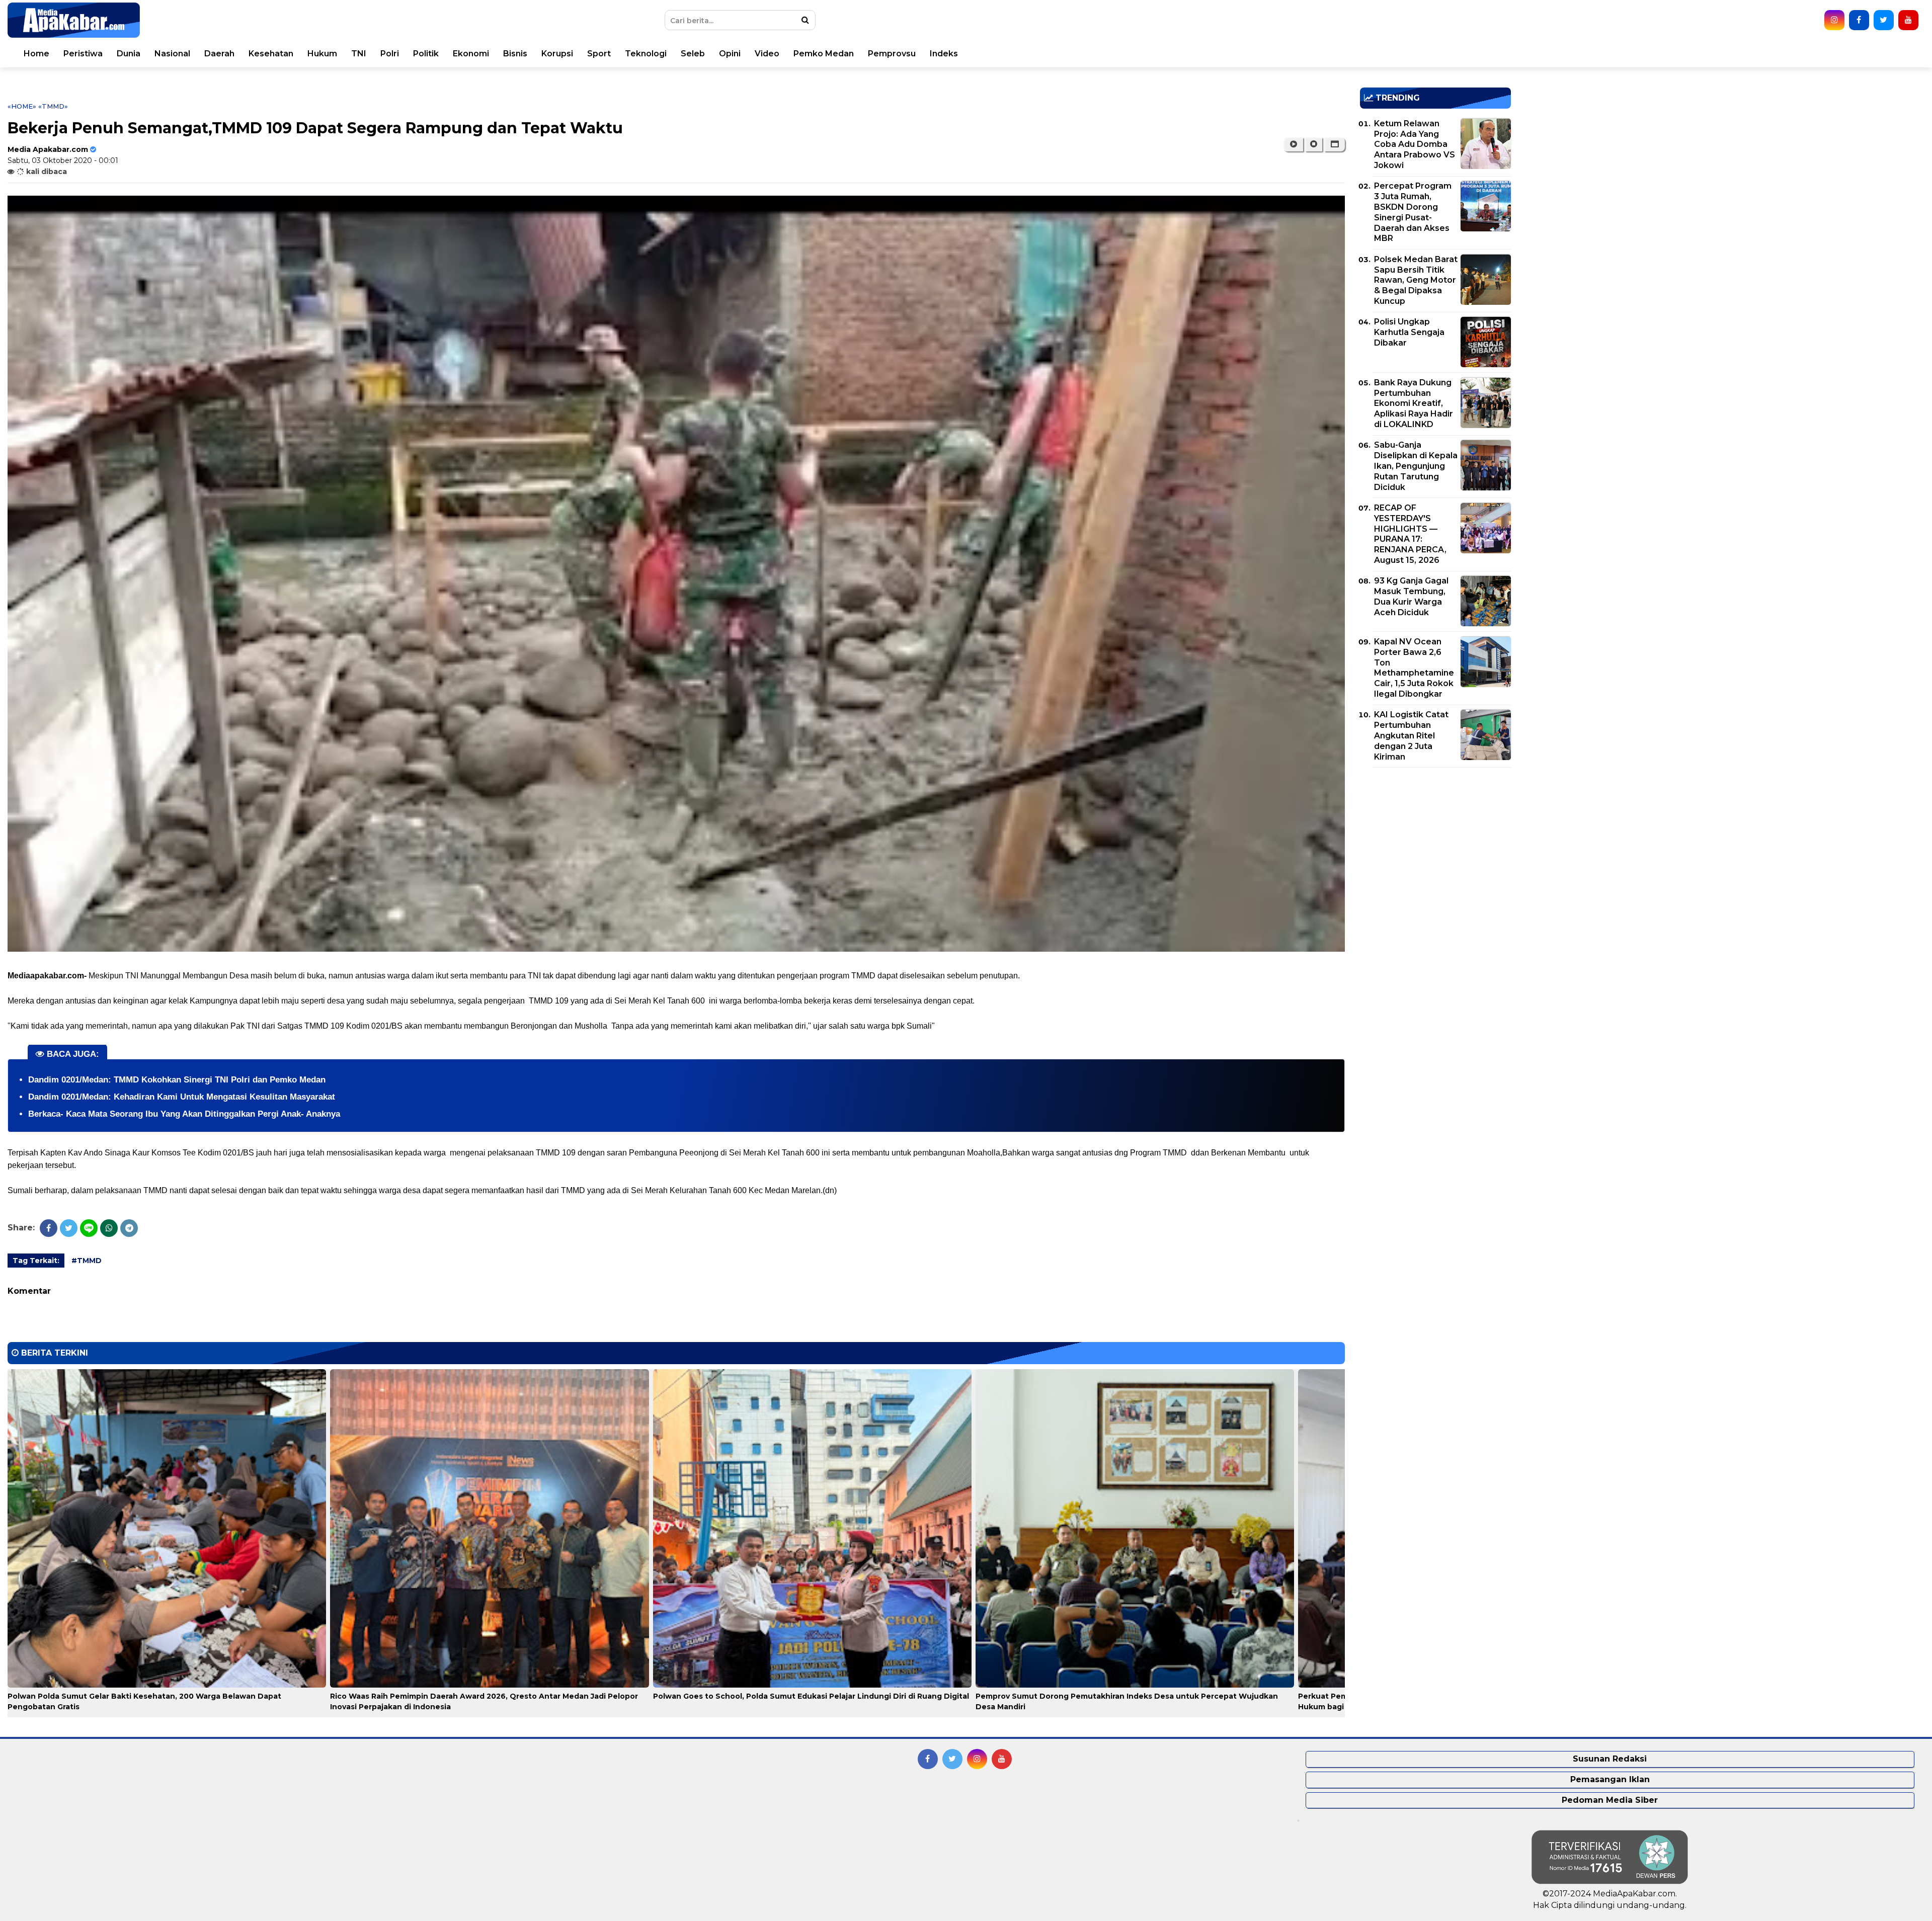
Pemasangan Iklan (1610, 1779)
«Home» (22, 106)
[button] (1335, 144)
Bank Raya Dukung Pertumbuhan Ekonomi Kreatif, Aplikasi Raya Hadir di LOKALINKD (1414, 403)
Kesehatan (271, 54)
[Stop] (1314, 144)
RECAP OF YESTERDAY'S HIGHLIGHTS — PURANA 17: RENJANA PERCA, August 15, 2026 (1410, 534)
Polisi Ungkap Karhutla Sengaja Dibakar (1409, 332)
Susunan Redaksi (1610, 1759)
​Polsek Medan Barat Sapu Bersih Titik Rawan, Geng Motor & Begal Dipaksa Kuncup (1416, 280)
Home (36, 54)
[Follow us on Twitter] (1884, 20)
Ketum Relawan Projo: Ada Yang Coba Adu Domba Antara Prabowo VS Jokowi (1415, 144)
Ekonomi (471, 54)
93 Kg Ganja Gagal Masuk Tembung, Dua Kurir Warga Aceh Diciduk (1411, 596)
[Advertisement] (1435, 846)
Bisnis (515, 54)
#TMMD (87, 1261)
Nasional (172, 54)
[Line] (89, 1228)
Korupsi (557, 54)
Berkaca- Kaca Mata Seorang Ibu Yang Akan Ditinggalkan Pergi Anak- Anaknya (184, 1114)
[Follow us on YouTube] (1908, 20)
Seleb (693, 54)
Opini (730, 54)
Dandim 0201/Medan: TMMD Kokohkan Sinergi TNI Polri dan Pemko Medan (177, 1080)
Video (767, 54)
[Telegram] (129, 1228)
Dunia (129, 54)
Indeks (944, 54)
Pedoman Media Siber (1610, 1800)
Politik (426, 54)
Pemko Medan (824, 54)
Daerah (219, 54)
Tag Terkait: (36, 1261)
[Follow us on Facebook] (1859, 20)
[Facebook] (49, 1228)
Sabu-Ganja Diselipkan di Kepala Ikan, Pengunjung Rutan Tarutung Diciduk (1416, 466)
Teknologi (646, 54)
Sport (599, 54)
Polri (390, 54)
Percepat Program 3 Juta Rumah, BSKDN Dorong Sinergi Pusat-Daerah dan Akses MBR (1413, 212)
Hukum (322, 54)
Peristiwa (83, 54)
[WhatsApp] (109, 1228)
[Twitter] (69, 1228)
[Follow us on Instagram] (1834, 20)
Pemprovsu (892, 54)
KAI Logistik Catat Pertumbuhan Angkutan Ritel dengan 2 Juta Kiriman (1411, 735)
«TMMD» (53, 106)
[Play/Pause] (1293, 144)
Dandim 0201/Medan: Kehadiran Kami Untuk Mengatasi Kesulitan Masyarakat (182, 1097)
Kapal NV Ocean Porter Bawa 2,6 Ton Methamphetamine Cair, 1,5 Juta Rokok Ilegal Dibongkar (1414, 668)
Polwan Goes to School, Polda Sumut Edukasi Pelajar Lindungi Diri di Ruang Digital (811, 1696)
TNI (359, 54)
